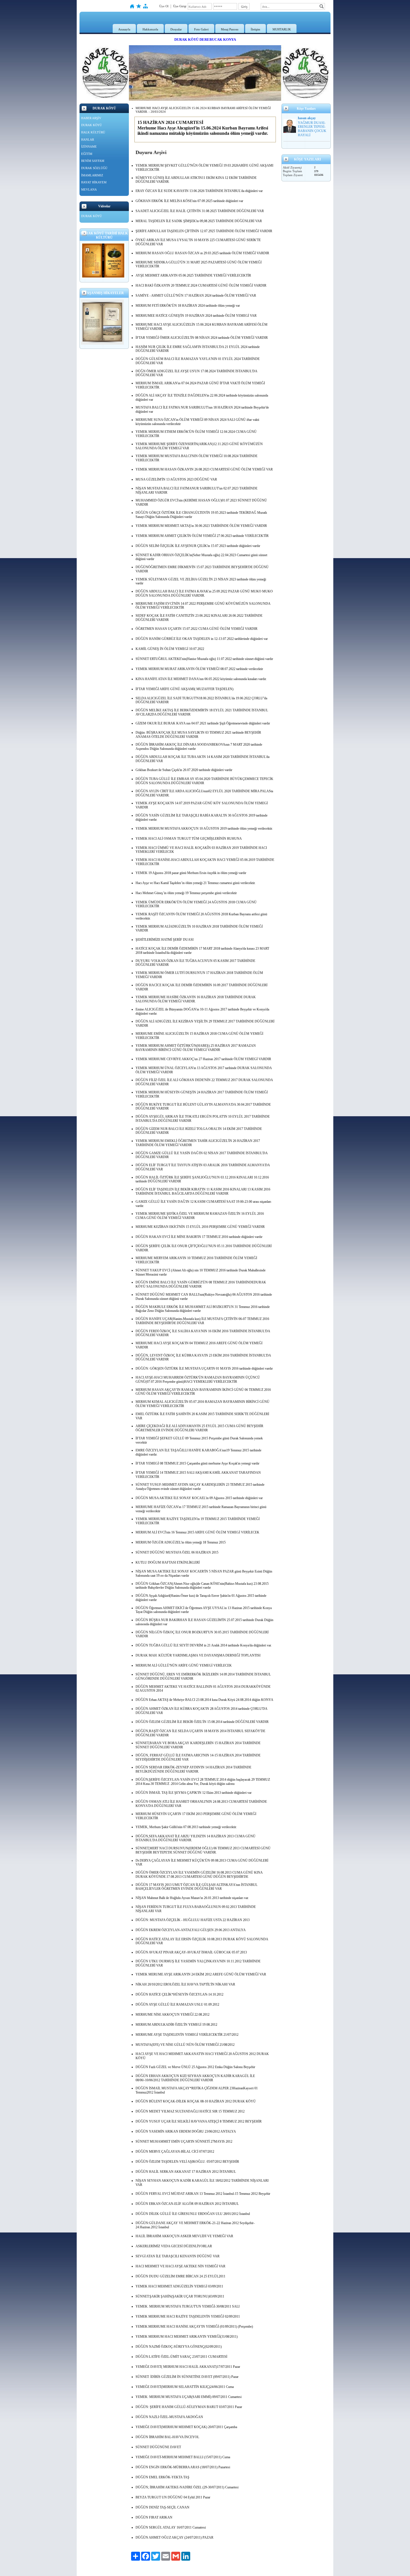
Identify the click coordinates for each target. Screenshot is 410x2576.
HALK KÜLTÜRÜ (93, 132)
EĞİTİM (87, 154)
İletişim (255, 29)
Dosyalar (176, 29)
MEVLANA (89, 189)
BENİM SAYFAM (93, 161)
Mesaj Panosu (230, 29)
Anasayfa (124, 29)
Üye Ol (164, 6)
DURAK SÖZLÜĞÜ (94, 168)
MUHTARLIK (282, 29)
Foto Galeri (201, 29)
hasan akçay (307, 118)
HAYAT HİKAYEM (94, 182)
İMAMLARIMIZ (92, 175)
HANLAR (88, 140)
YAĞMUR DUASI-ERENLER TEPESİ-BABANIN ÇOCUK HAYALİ (312, 129)
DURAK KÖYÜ (91, 125)
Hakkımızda (150, 29)
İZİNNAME (89, 147)
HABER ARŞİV (91, 118)
